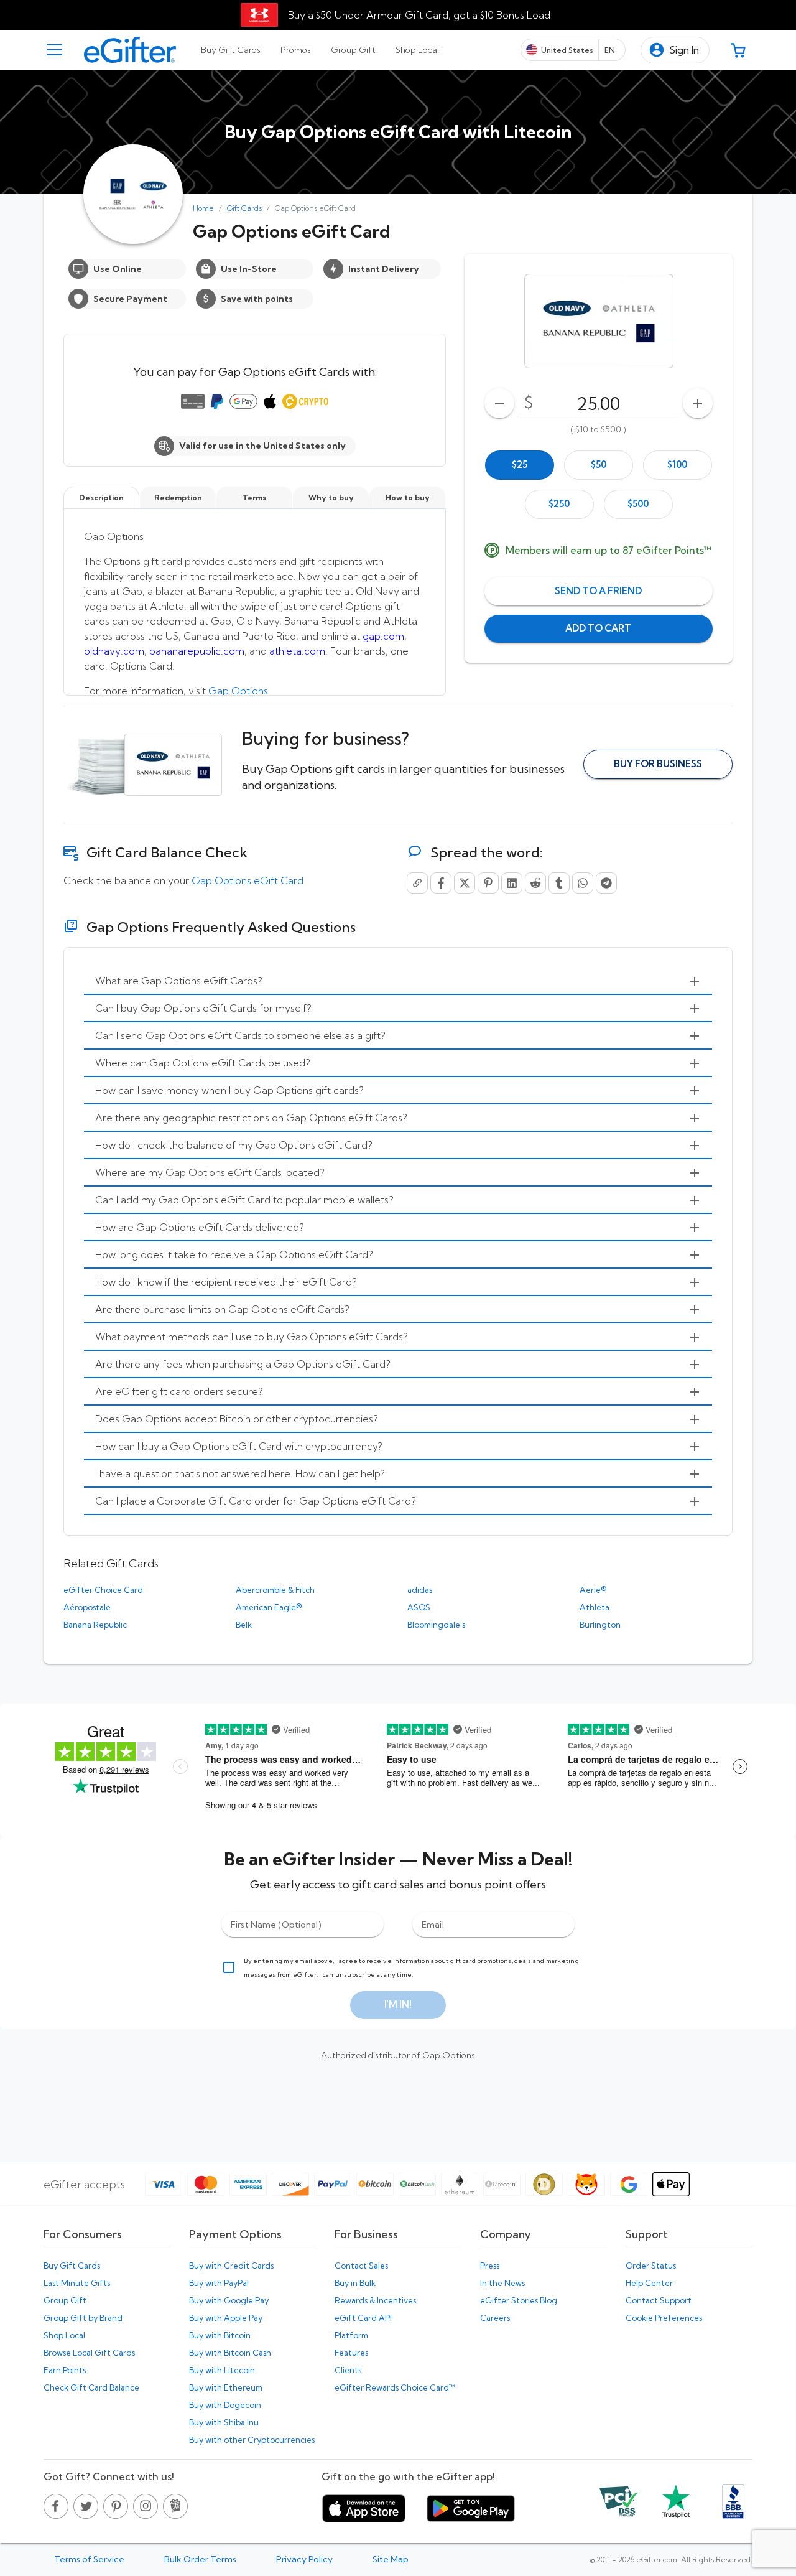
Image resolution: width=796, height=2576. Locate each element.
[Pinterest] (488, 883)
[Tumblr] (559, 883)
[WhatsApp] (583, 883)
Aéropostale (87, 1607)
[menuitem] (398, 981)
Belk (244, 1625)
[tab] (231, 50)
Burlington (600, 1625)
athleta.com (297, 651)
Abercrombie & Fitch (275, 1590)
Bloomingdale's (436, 1625)
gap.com (383, 636)
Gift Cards (244, 208)
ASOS (419, 1607)
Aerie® (593, 1590)
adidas (420, 1590)
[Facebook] (441, 883)
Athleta (595, 1607)
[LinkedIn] (512, 883)
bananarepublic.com (197, 651)
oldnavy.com (114, 651)
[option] (520, 465)
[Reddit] (535, 883)
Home (203, 208)
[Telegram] (606, 883)
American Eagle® (269, 1607)
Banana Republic (95, 1625)
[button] (675, 50)
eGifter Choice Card (103, 1590)
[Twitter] (465, 883)
